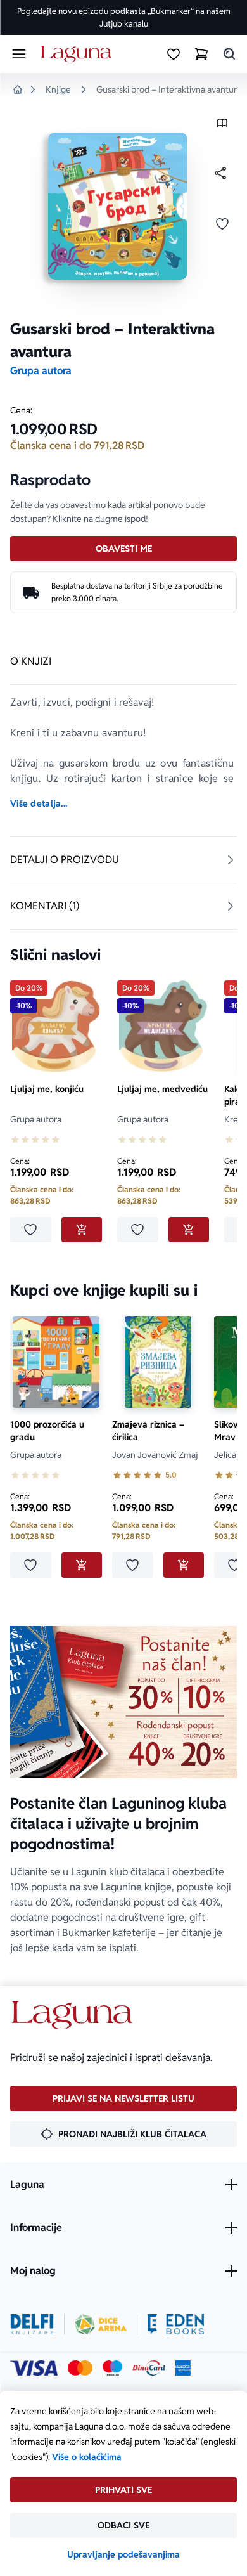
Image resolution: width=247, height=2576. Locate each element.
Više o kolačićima (87, 2457)
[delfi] (32, 2324)
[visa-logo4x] (34, 2368)
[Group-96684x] (176, 2324)
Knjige (58, 89)
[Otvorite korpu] (201, 54)
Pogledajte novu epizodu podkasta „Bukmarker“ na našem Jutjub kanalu (124, 17)
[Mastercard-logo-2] (80, 2368)
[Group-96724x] (149, 2368)
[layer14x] (183, 2368)
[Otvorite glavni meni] (19, 54)
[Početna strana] (78, 54)
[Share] (220, 173)
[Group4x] (112, 2368)
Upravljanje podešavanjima (123, 2554)
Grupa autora (41, 371)
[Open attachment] (222, 126)
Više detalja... (39, 803)
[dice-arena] (101, 2324)
